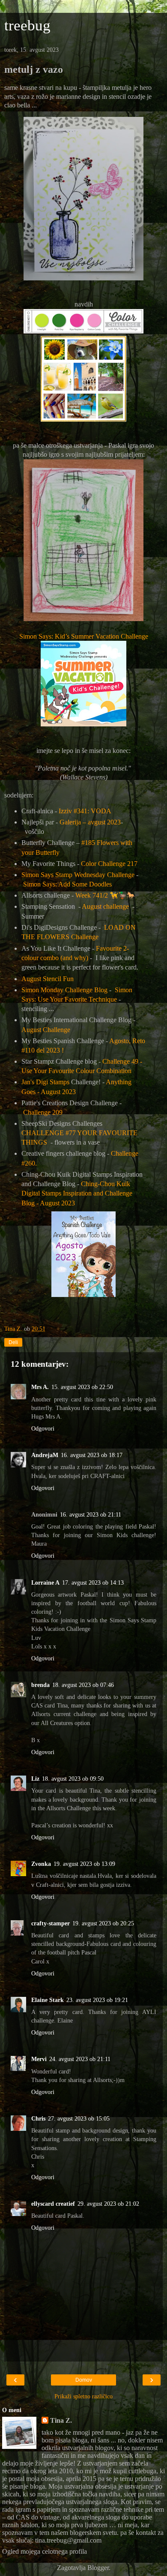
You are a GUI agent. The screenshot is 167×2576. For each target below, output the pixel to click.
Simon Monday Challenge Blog (64, 990)
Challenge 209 (43, 1112)
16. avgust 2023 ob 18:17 (92, 1455)
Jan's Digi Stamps (45, 1082)
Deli (13, 1342)
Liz (35, 1779)
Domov (84, 2380)
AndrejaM (45, 1455)
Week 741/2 (105, 895)
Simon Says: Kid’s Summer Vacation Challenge (84, 636)
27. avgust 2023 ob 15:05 (79, 2118)
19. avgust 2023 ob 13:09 (84, 1864)
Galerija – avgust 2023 (90, 822)
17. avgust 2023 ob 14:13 (93, 1582)
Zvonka (41, 1864)
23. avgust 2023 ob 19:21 (97, 2000)
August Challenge (46, 1030)
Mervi (39, 2059)
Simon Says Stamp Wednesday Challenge (78, 875)
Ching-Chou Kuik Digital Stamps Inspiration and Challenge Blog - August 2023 (77, 1193)
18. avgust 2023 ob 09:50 (73, 1779)
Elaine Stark (48, 2000)
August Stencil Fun (48, 979)
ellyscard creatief (53, 2204)
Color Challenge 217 (109, 864)
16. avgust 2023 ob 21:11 (91, 1514)
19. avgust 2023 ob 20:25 (103, 1923)
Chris (38, 2118)
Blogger (98, 2568)
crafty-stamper (51, 1923)
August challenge (105, 906)
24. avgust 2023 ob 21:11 (80, 2059)
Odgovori (43, 1428)
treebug (27, 25)
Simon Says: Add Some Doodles (67, 884)
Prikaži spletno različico (83, 2396)
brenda (40, 1685)
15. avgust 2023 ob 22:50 (82, 1387)
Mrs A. (40, 1387)
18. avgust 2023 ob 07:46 (83, 1685)
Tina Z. (61, 2420)
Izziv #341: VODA (85, 811)
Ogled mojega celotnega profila (45, 2551)
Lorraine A (45, 1582)
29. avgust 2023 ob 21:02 (108, 2204)
